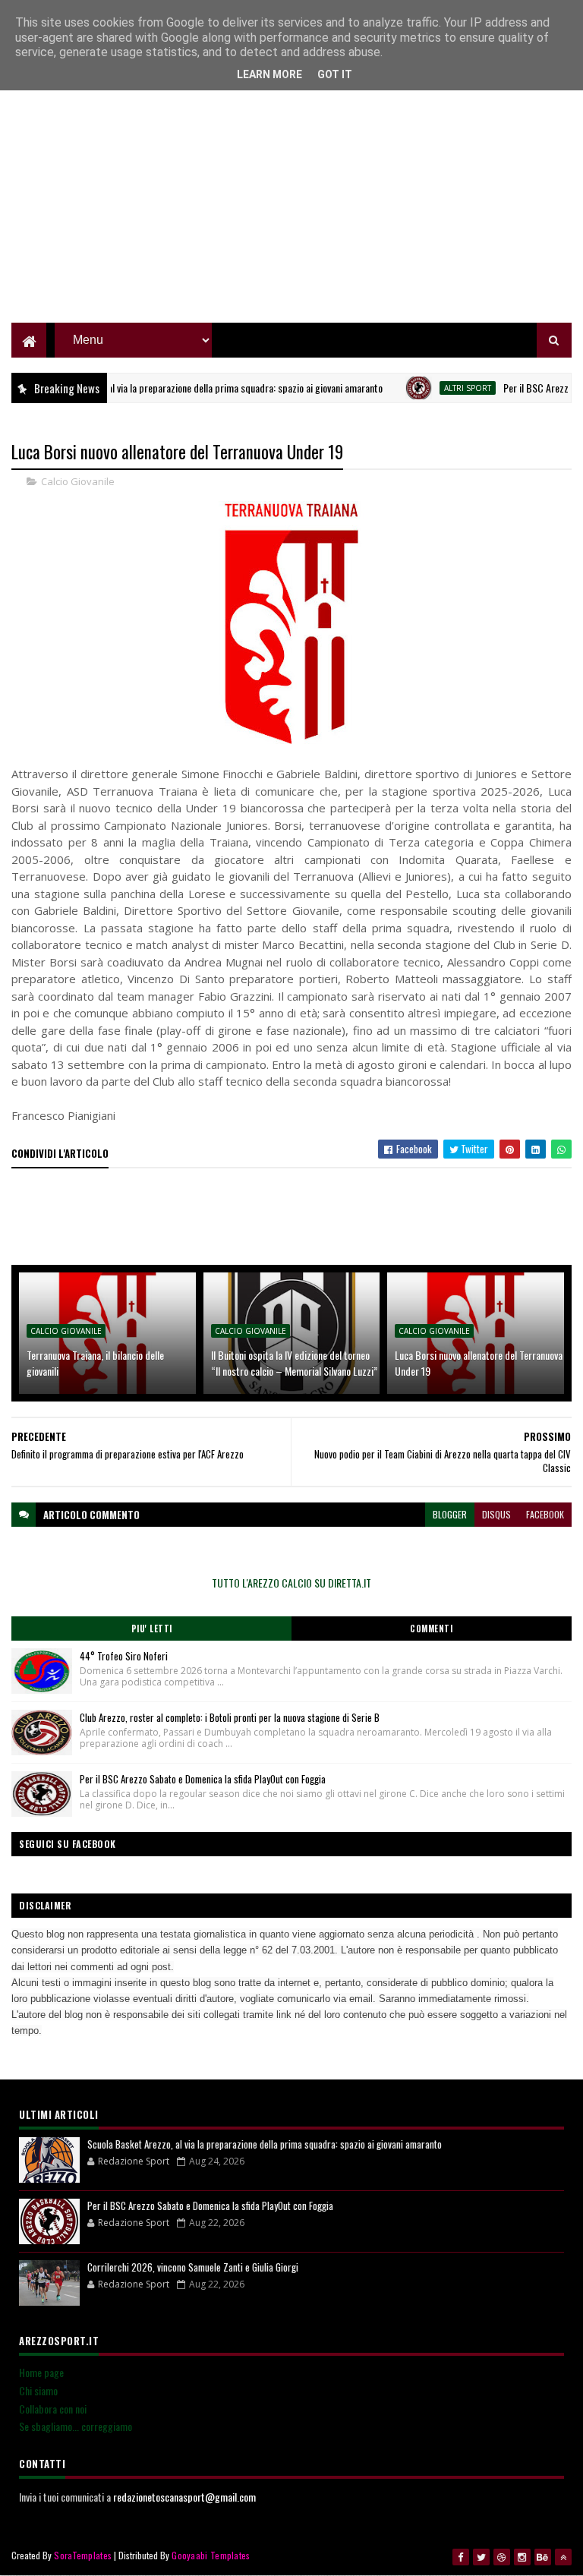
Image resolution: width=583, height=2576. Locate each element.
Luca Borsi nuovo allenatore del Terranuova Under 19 (479, 1363)
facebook (545, 1514)
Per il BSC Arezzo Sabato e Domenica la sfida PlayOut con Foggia (203, 1779)
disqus (496, 1514)
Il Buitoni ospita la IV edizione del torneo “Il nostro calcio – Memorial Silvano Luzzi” (294, 1363)
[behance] (543, 2557)
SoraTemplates (83, 2555)
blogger (450, 1514)
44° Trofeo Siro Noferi (124, 1656)
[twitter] (481, 2557)
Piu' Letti (152, 1629)
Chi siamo (38, 2390)
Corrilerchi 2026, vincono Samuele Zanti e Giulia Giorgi (193, 2267)
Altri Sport (438, 388)
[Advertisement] (291, 216)
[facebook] (461, 2557)
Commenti (431, 1629)
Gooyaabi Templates (211, 2555)
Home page (41, 2372)
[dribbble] (502, 2557)
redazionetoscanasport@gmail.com (184, 2497)
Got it (335, 74)
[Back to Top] (563, 2557)
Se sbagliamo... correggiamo (76, 2426)
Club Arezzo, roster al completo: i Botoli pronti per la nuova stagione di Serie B (230, 1717)
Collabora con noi (53, 2409)
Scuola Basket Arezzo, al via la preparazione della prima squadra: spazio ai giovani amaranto (265, 2144)
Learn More (269, 74)
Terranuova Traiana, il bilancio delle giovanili (95, 1363)
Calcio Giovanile (78, 481)
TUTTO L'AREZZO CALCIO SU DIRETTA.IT (291, 1583)
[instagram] (522, 2557)
